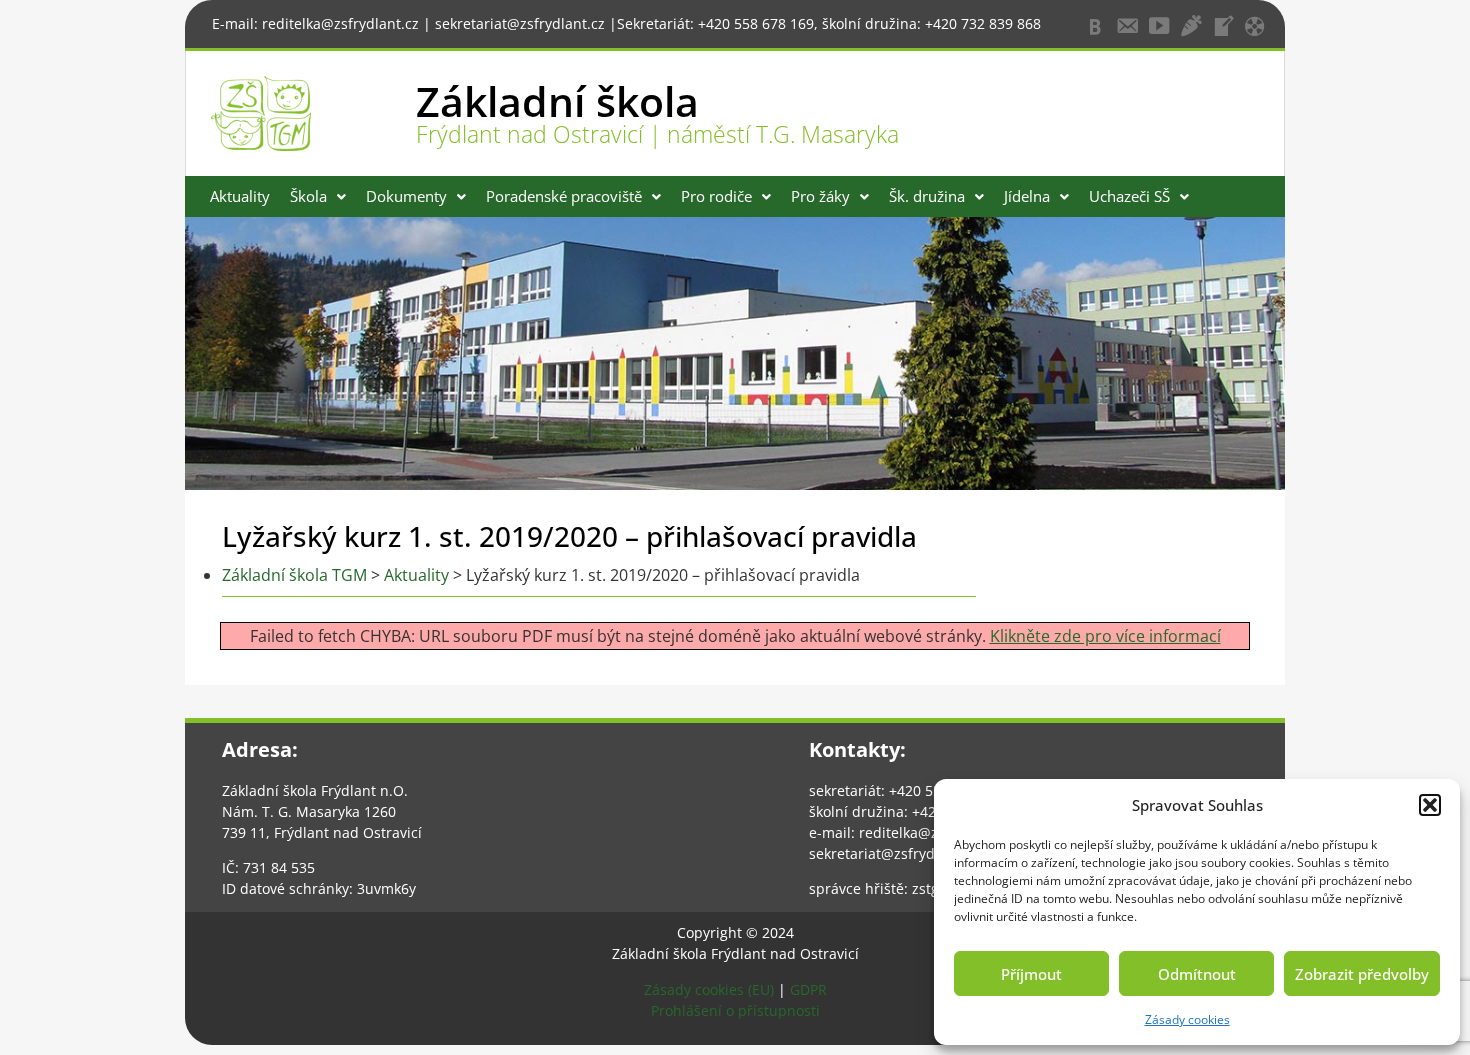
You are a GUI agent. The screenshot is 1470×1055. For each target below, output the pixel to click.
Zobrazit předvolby (1362, 974)
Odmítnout (1197, 974)
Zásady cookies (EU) (709, 989)
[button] (1430, 805)
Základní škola (557, 101)
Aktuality (240, 196)
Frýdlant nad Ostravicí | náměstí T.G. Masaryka (657, 134)
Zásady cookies (1187, 1019)
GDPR (808, 989)
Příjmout (1031, 974)
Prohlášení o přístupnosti (735, 1010)
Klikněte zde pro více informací (1105, 636)
